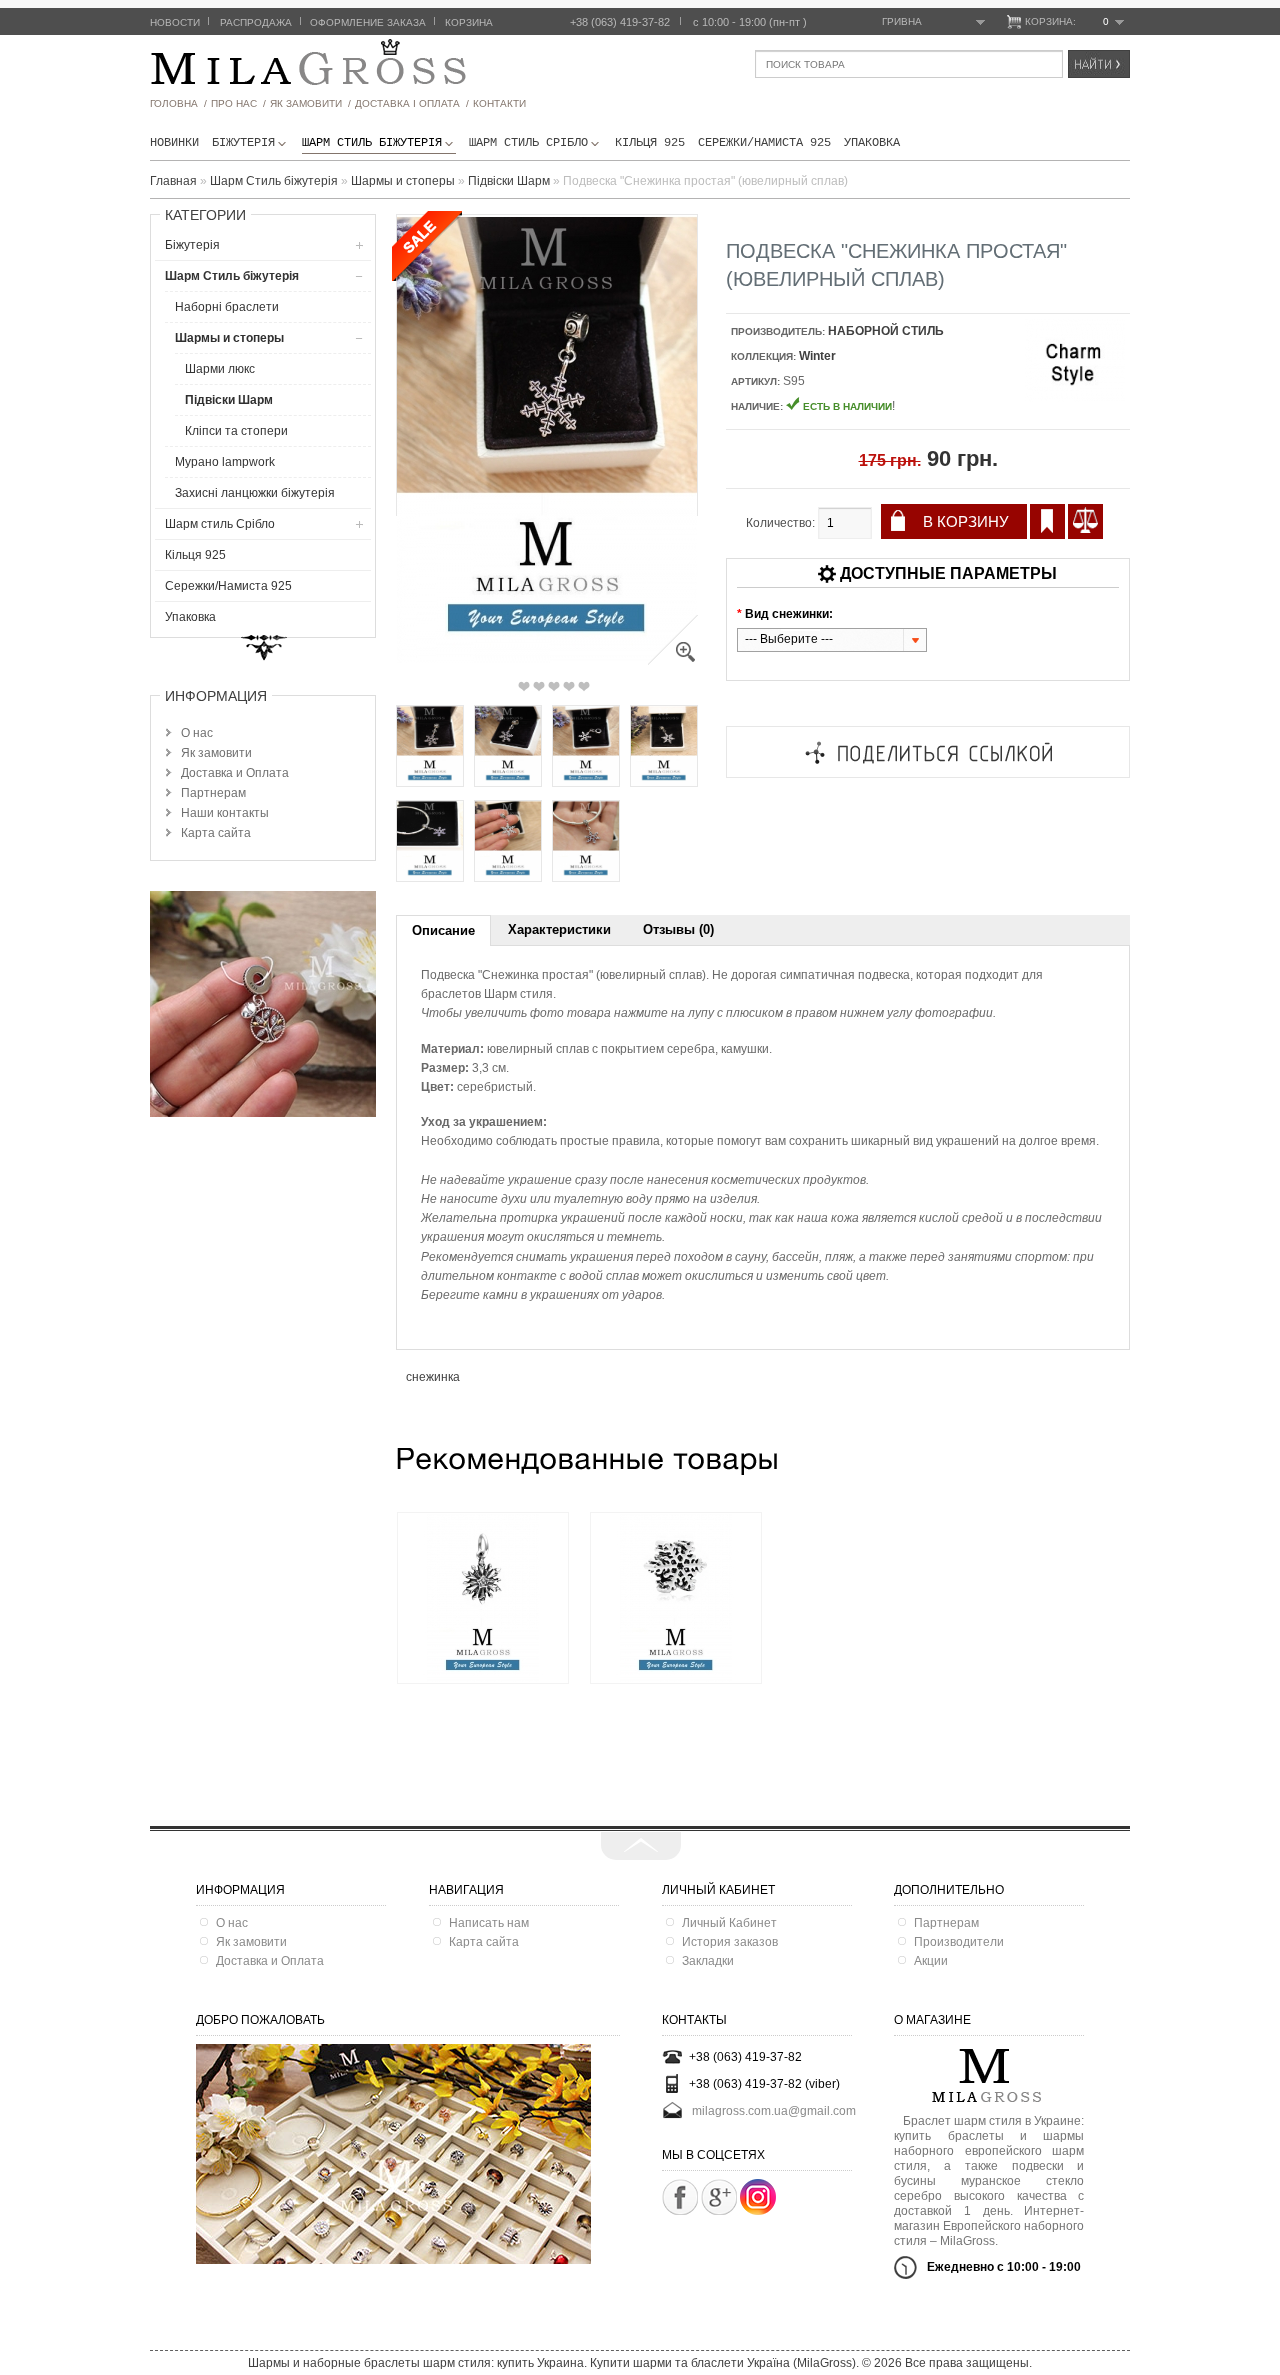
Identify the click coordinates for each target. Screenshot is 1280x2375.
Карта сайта (216, 833)
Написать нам (489, 1923)
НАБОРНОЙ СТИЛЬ (886, 331)
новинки (174, 143)
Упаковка (872, 143)
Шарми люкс (220, 369)
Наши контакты (225, 813)
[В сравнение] (1085, 521)
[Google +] (719, 2197)
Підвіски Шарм (229, 400)
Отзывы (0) (678, 929)
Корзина (469, 22)
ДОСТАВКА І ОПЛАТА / (412, 103)
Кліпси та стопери (236, 431)
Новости (175, 22)
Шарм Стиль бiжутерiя (372, 143)
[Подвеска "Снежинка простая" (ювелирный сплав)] (673, 661)
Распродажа (256, 22)
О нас (197, 733)
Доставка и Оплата (235, 773)
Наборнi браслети (227, 307)
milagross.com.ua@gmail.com (774, 2111)
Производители (959, 1942)
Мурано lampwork (225, 462)
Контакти (499, 103)
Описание (443, 930)
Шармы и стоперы (229, 338)
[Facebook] (680, 2197)
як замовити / (310, 103)
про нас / (238, 103)
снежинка (433, 1377)
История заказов (730, 1942)
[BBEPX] (641, 1846)
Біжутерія (243, 143)
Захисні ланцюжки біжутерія (255, 493)
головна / (178, 103)
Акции (931, 1961)
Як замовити (216, 753)
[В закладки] (1047, 521)
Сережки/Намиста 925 (764, 143)
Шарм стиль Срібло (528, 143)
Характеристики (559, 929)
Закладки (708, 1961)
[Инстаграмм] (758, 2211)
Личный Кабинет (729, 1923)
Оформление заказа (368, 22)
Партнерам (213, 793)
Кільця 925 (650, 143)
